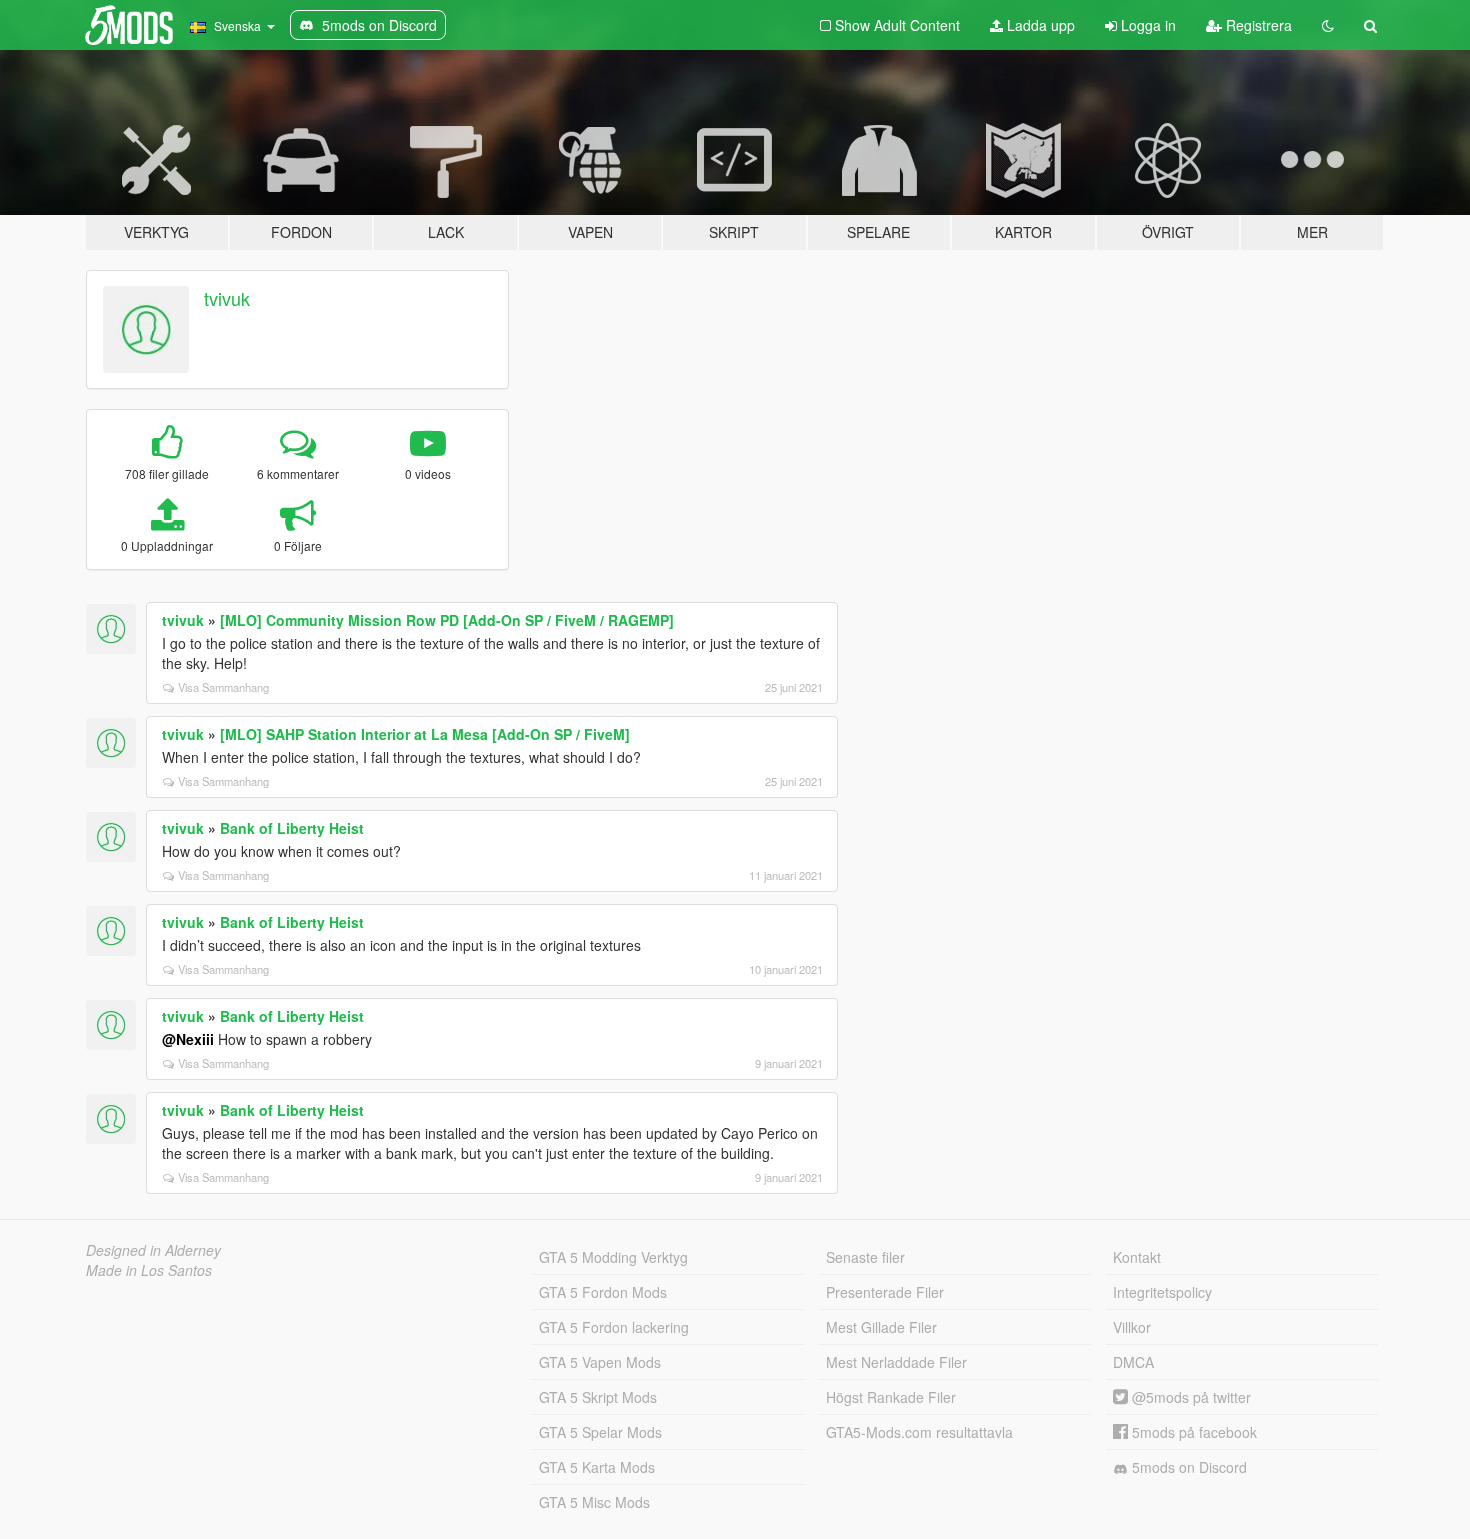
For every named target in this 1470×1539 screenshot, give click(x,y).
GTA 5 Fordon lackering (614, 1327)
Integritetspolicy (1162, 1292)
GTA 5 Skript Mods (598, 1397)
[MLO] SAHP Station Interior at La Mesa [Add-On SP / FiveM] (425, 734)
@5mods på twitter (1189, 1397)
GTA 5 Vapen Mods (600, 1362)
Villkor (1132, 1327)
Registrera (1257, 25)
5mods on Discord (1187, 1467)
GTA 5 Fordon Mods (603, 1292)
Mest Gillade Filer (881, 1327)
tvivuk (227, 298)
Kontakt (1137, 1257)
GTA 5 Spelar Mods (600, 1432)
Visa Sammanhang (223, 687)
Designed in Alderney (153, 1250)
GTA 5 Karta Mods (597, 1467)
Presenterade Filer (885, 1292)
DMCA (1133, 1362)
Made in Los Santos (149, 1270)
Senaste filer (865, 1257)
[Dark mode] (1328, 25)
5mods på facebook (1192, 1432)
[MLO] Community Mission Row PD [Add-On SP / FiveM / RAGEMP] (447, 620)
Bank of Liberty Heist (292, 828)
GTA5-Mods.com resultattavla (919, 1432)
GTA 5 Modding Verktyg (613, 1257)
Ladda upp (1039, 25)
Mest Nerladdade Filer (896, 1362)
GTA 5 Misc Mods (594, 1502)
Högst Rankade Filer (891, 1397)
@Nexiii (188, 1039)
